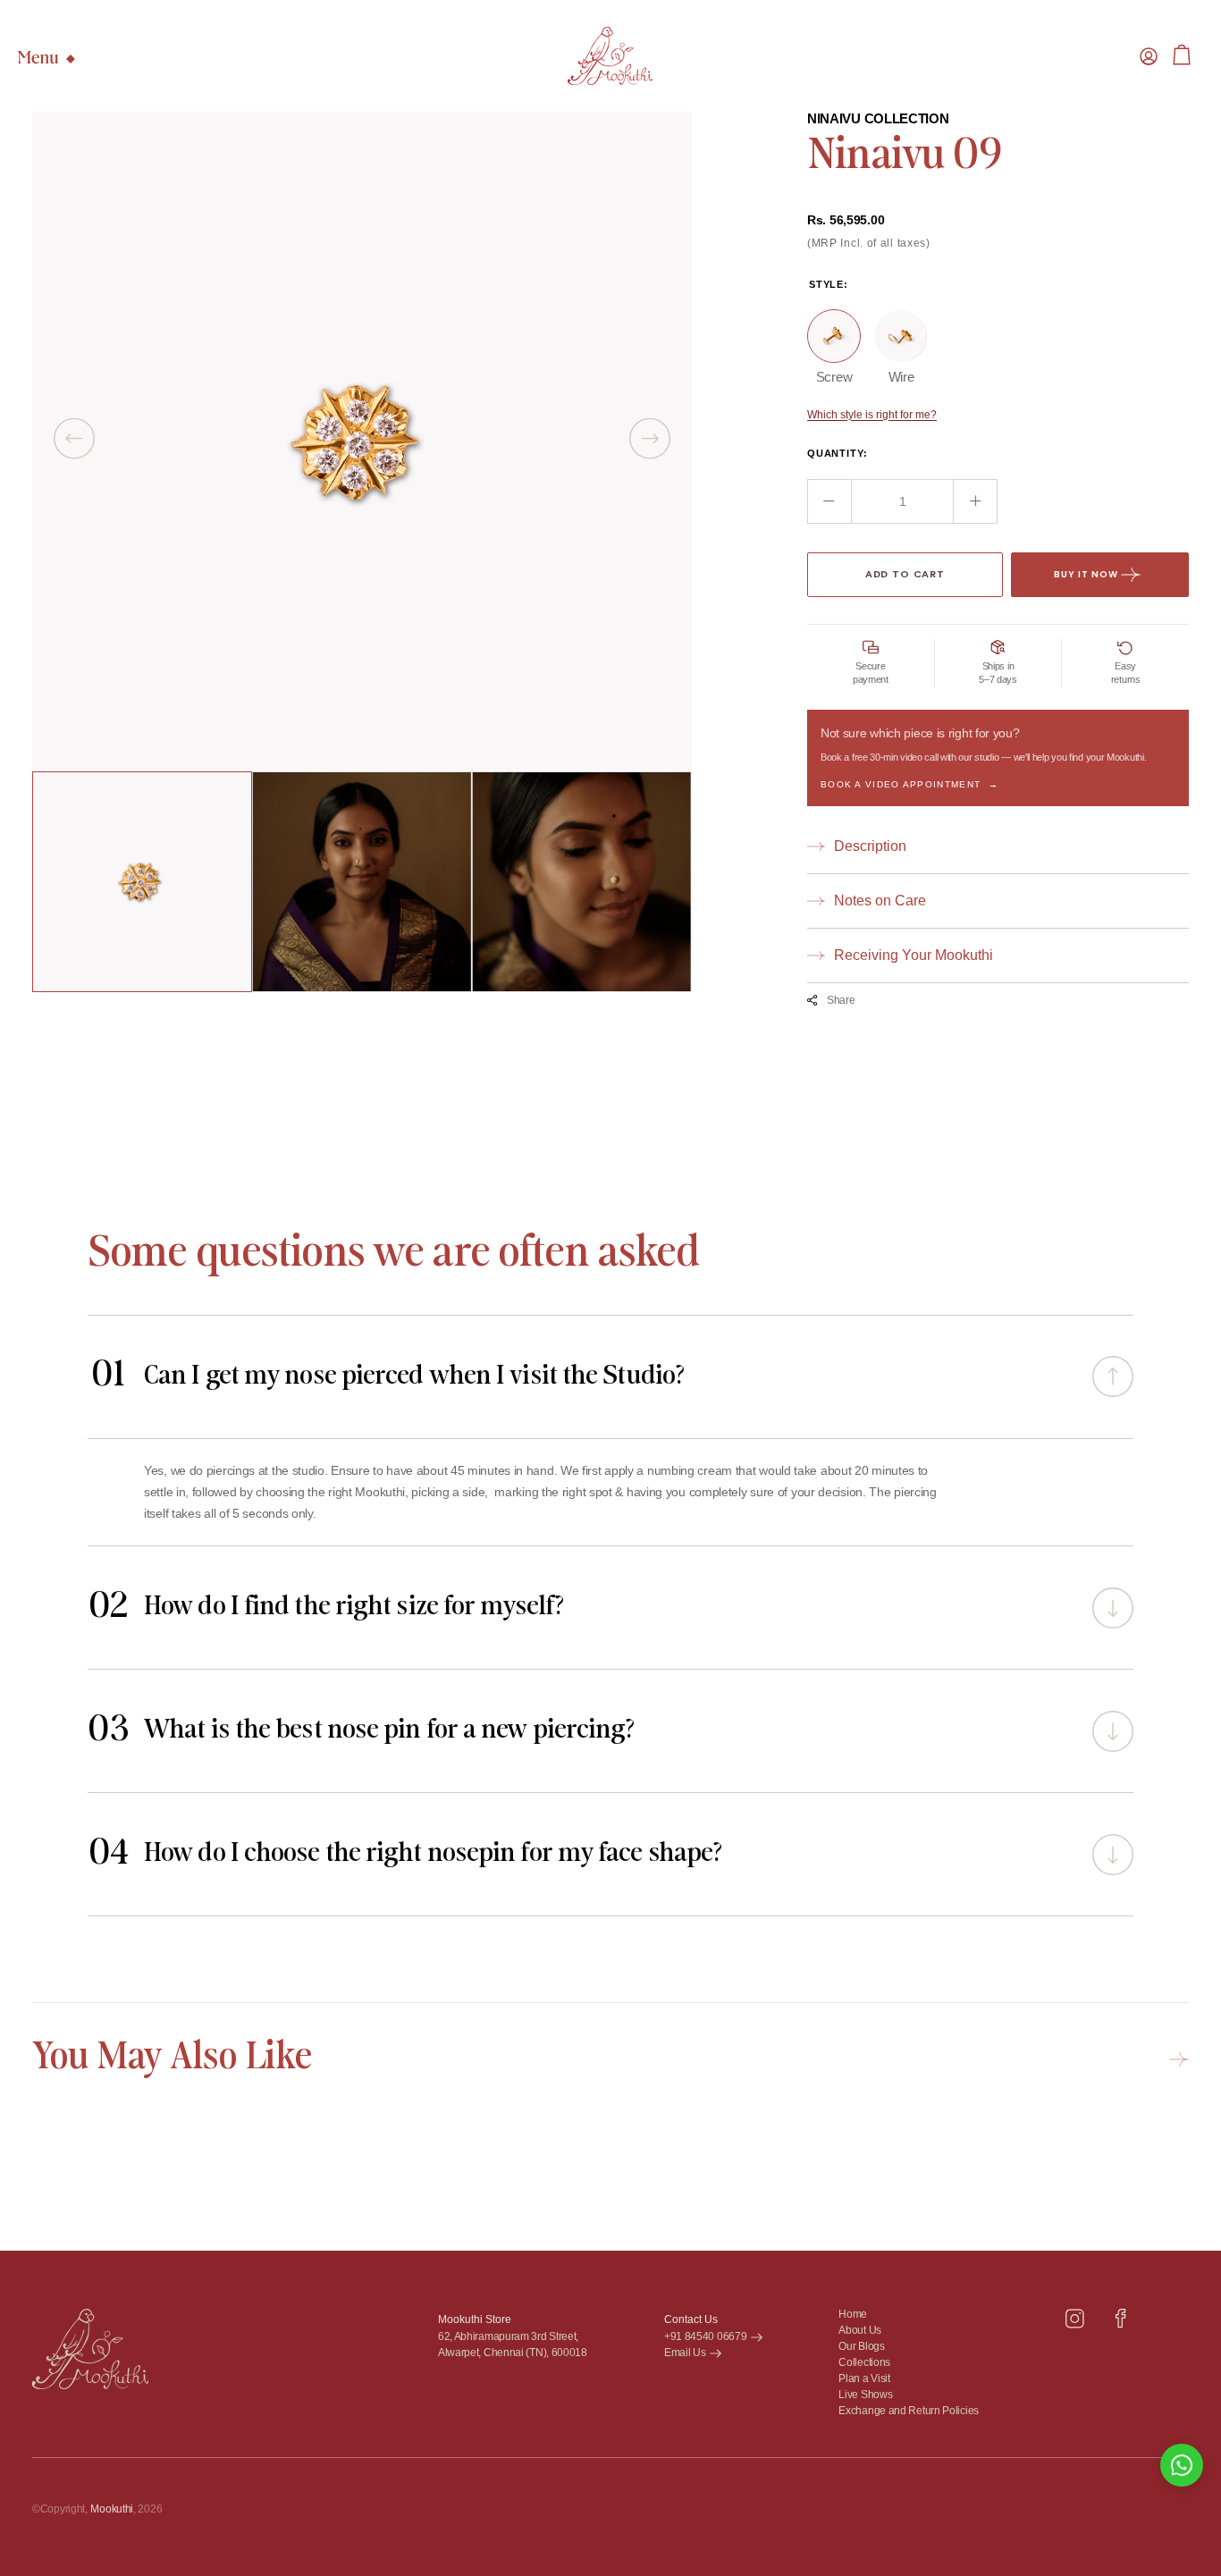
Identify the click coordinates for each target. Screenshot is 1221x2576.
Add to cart (905, 574)
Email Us (685, 2353)
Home (853, 2315)
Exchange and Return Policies (909, 2411)
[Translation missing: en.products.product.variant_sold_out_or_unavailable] (834, 336)
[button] (1149, 56)
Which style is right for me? (872, 415)
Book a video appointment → (909, 784)
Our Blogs (861, 2347)
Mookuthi (112, 2509)
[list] (362, 442)
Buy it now (1086, 574)
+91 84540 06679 (706, 2336)
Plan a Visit (864, 2379)
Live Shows (865, 2395)
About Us (860, 2331)
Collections (864, 2363)
